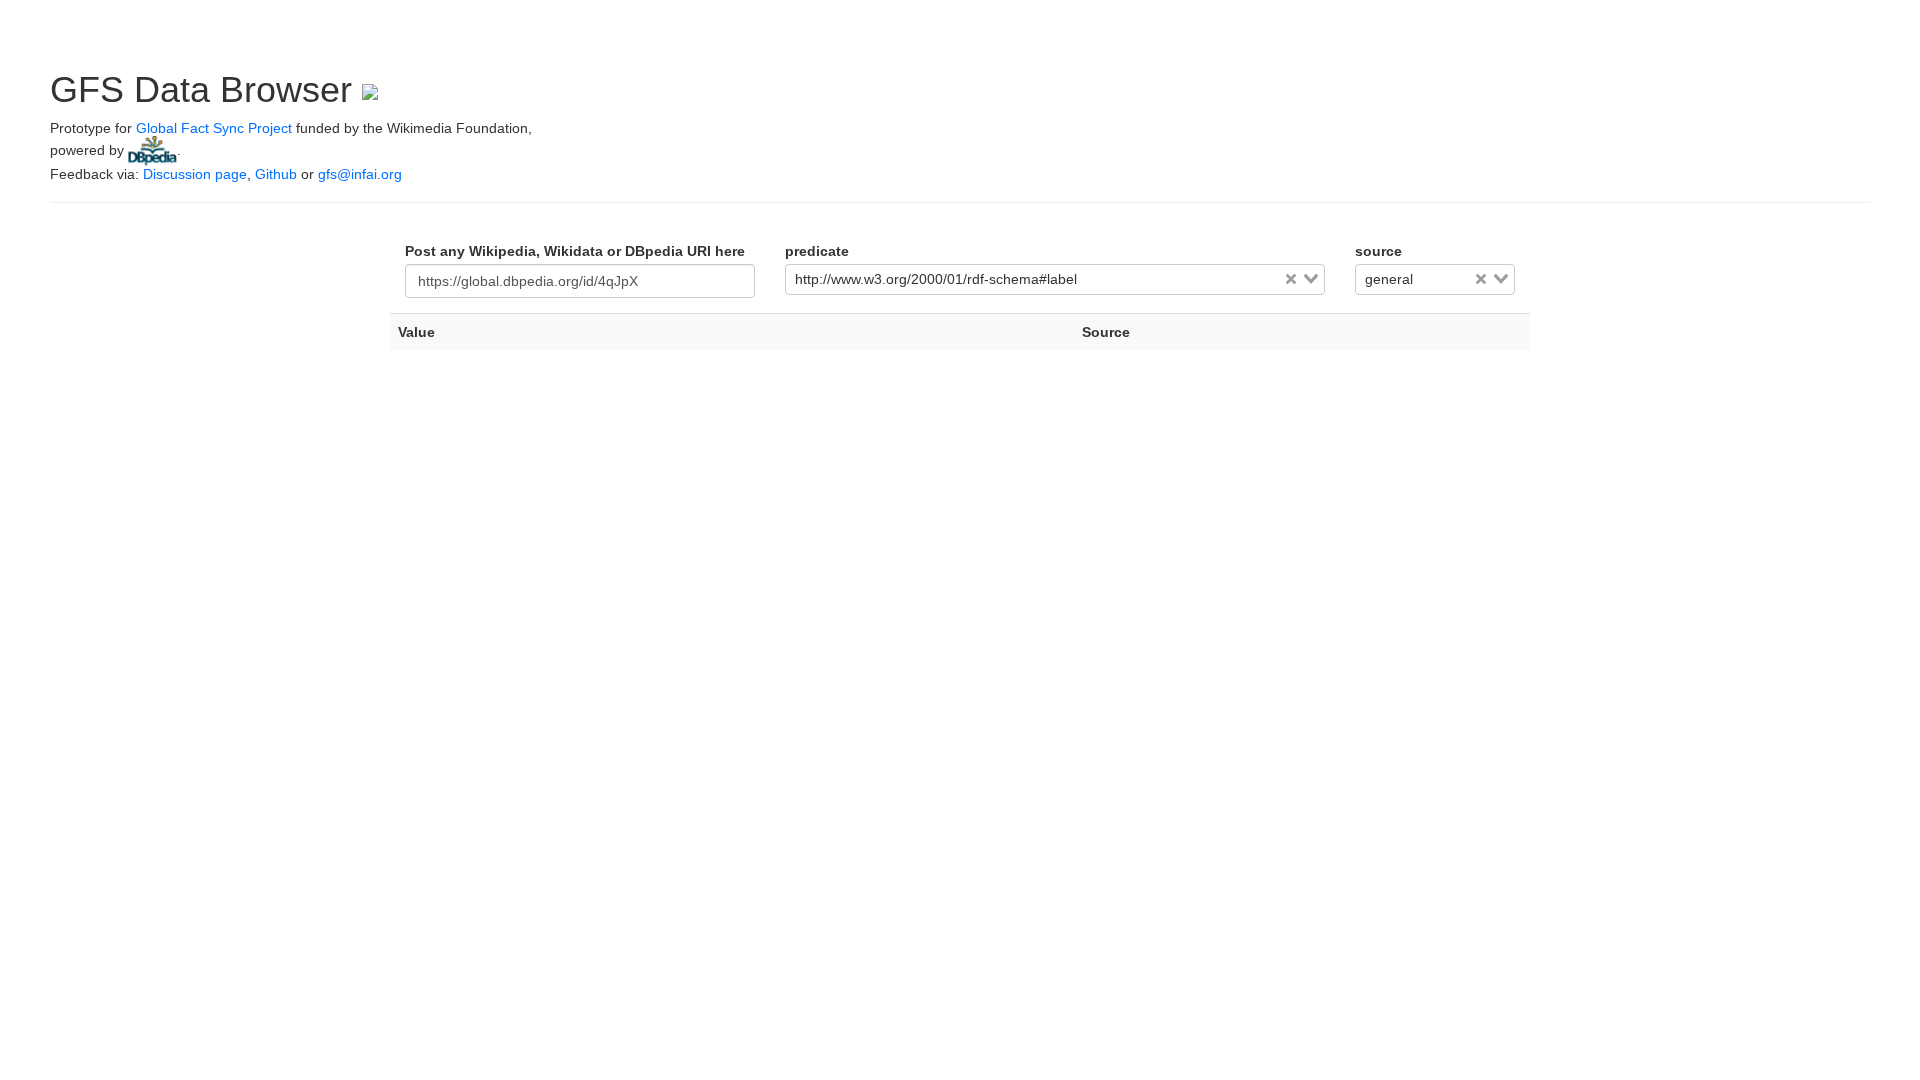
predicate (817, 251)
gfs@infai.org (360, 174)
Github (276, 174)
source (1378, 251)
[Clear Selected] (1291, 279)
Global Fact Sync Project (214, 128)
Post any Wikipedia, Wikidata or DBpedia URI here (575, 251)
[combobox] (1055, 280)
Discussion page (195, 174)
